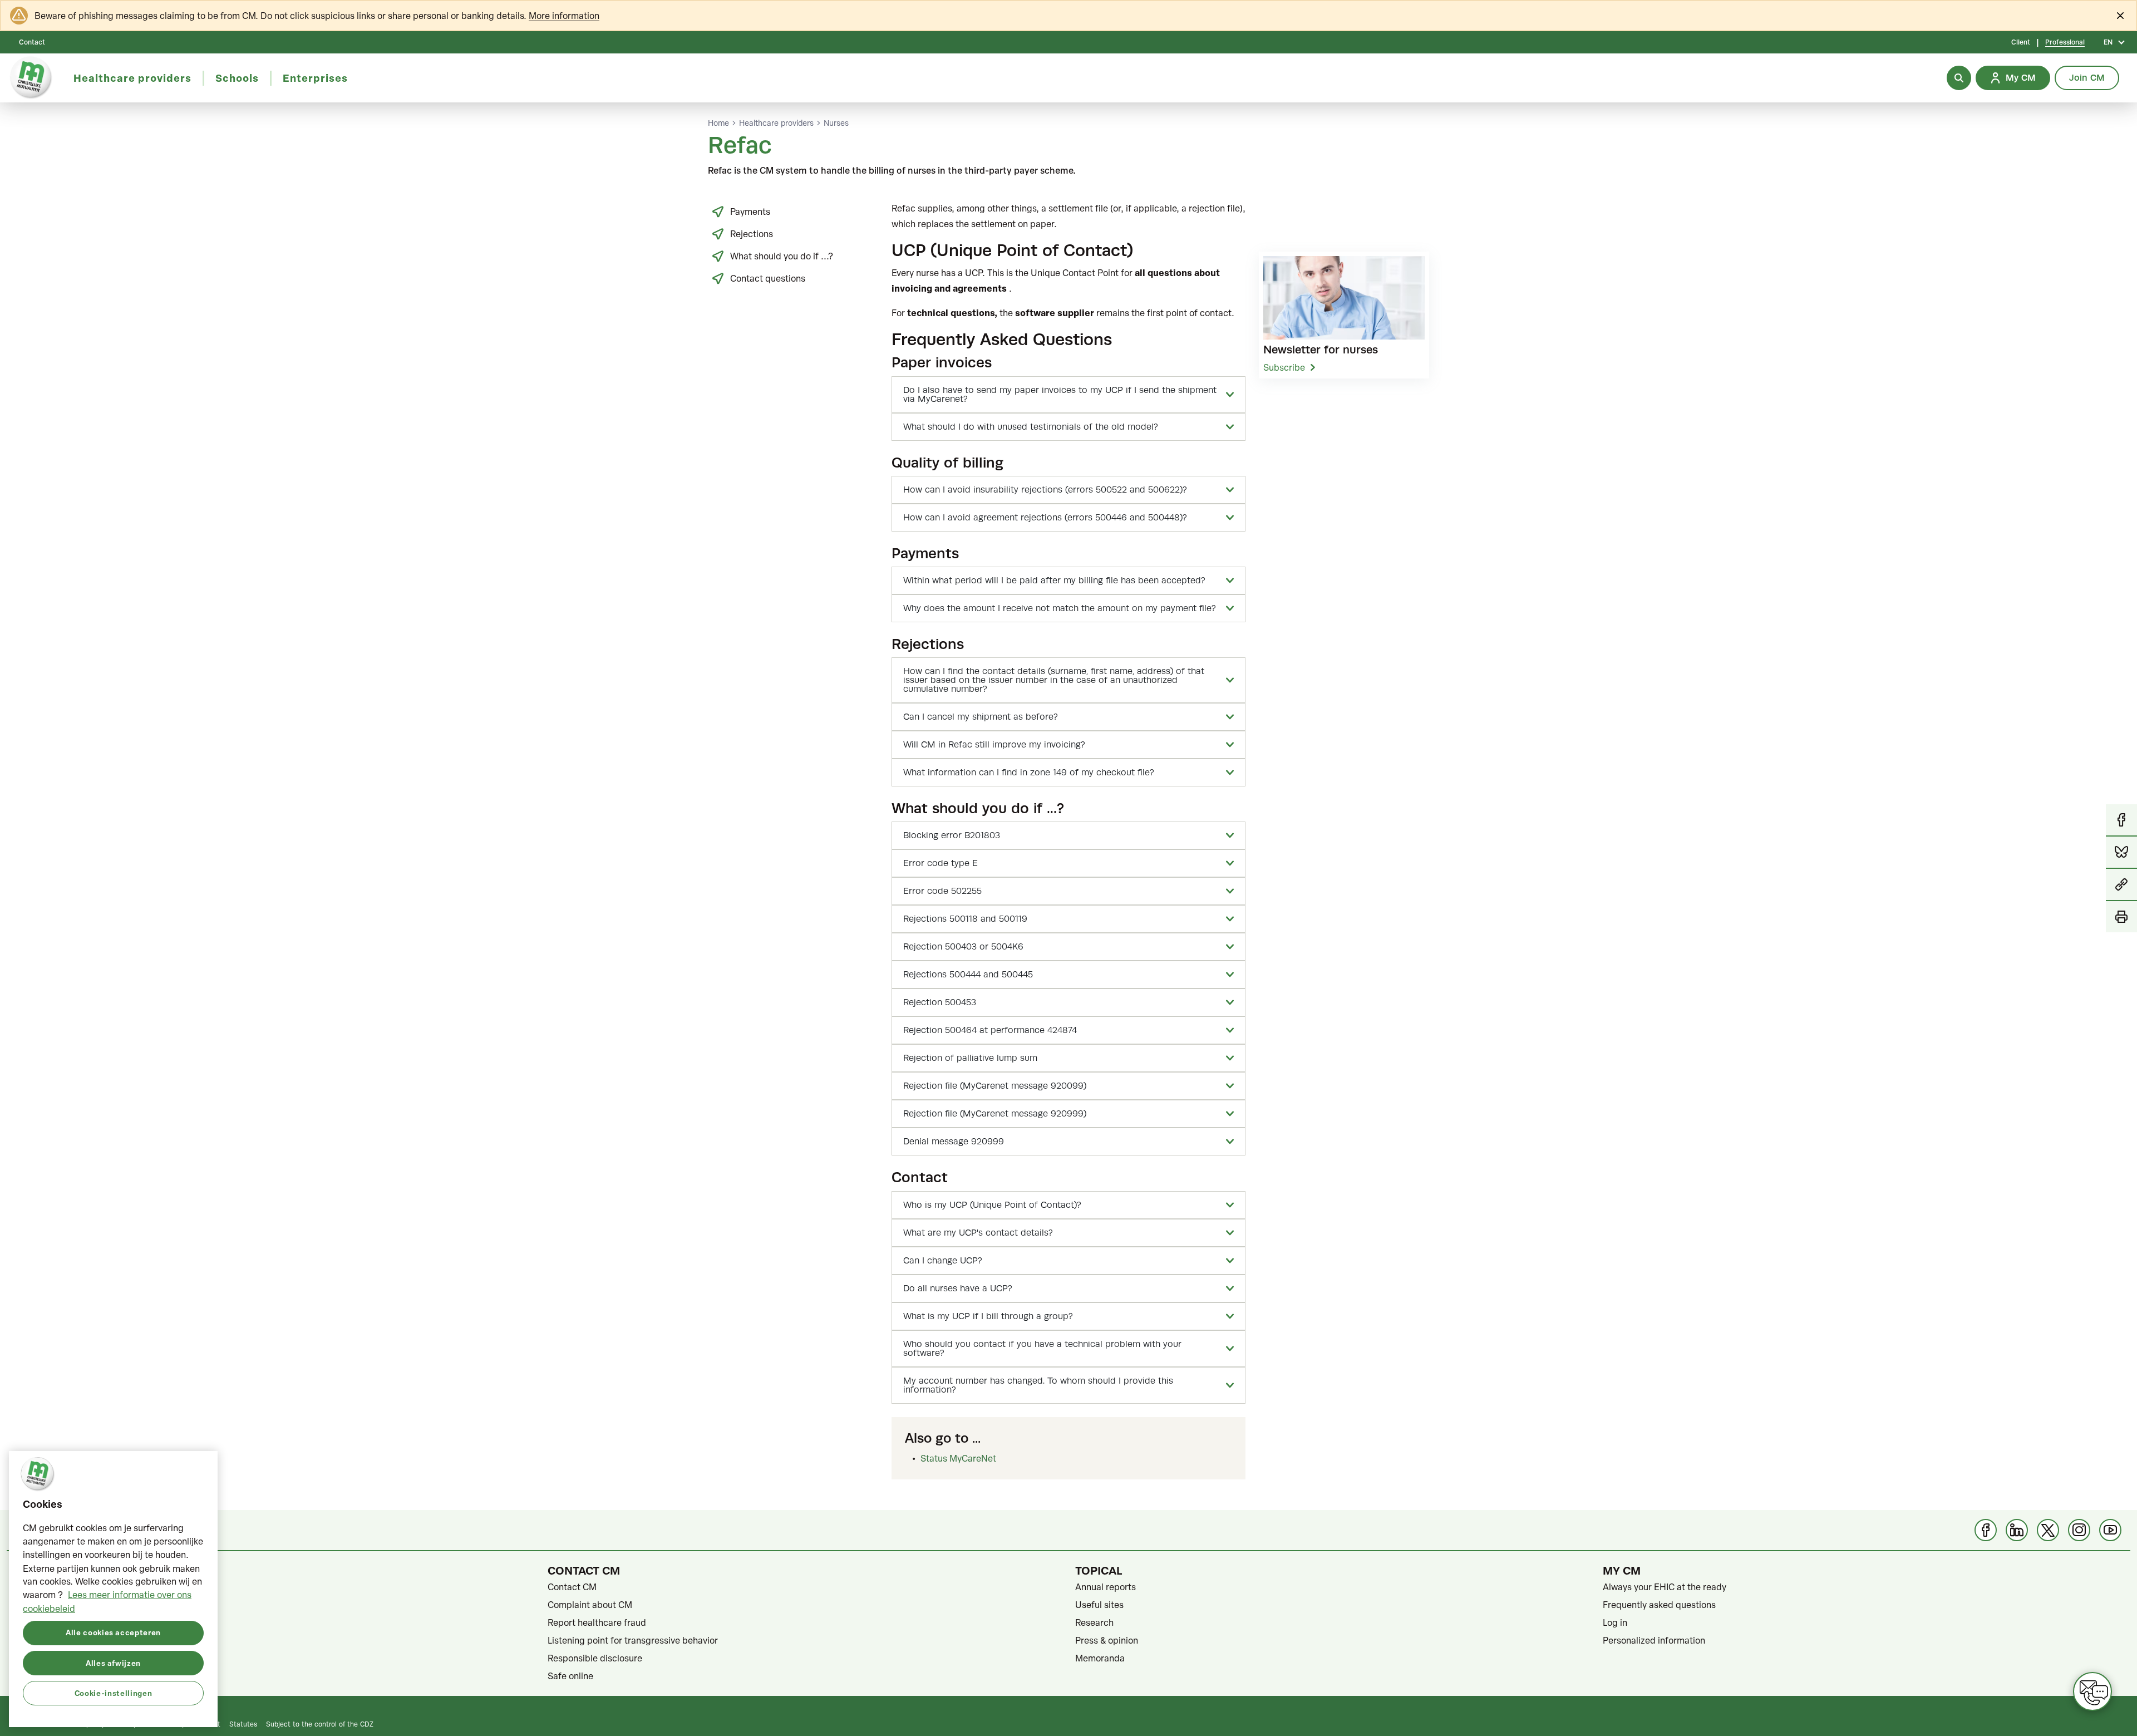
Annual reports (1106, 1587)
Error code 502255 (942, 891)
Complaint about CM (590, 1605)
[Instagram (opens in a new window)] (2079, 1530)
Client (2021, 42)
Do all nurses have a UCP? (958, 1289)
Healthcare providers (776, 123)
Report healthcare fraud (597, 1622)
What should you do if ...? (782, 256)
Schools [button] (237, 78)
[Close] (2120, 16)
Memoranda (1100, 1658)
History (35, 1640)
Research (1094, 1622)
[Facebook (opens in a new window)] (1986, 1530)
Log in (1615, 1622)
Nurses (836, 123)
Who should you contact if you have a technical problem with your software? (1042, 1349)
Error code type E (941, 863)
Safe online (570, 1676)
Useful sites (1099, 1605)
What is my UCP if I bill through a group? (988, 1316)
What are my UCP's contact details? (978, 1233)
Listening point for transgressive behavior (633, 1640)
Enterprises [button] (315, 78)
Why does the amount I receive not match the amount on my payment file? (1060, 608)
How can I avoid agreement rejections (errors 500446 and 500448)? (1045, 518)
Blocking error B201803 (952, 835)
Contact (32, 42)
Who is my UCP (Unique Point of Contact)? (992, 1205)
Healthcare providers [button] (132, 78)
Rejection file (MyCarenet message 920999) (995, 1114)
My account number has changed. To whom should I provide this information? (1038, 1385)
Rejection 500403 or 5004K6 (963, 947)
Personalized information (1654, 1640)
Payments (750, 212)
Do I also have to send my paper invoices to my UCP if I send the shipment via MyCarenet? (1060, 395)
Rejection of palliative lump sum (970, 1058)
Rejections (752, 234)
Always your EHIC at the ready (1665, 1587)
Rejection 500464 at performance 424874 (990, 1030)
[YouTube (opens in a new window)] (2110, 1530)
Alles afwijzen (113, 1662)
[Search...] (1959, 78)
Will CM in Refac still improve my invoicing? (994, 745)
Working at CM (50, 1676)
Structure (40, 1658)
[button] (2121, 885)
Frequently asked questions (1659, 1605)
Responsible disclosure (595, 1658)
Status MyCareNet (958, 1458)
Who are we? (46, 1622)
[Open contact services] (2092, 1691)
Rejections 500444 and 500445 (968, 975)
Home (718, 123)
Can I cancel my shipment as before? (981, 717)
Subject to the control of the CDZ (320, 1724)
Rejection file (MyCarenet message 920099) (995, 1086)
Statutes (38, 1605)
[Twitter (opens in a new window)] (2048, 1530)
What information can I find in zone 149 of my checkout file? (1029, 773)
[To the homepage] (31, 78)
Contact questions (768, 278)
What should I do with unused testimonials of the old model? (1031, 427)
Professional (2065, 42)
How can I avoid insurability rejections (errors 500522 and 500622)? (1045, 490)
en (2108, 42)
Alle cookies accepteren (113, 1632)
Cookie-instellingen (113, 1692)
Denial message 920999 (954, 1142)
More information (564, 16)
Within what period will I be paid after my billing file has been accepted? (1054, 581)
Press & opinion (1107, 1640)
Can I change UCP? (943, 1261)
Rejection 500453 (940, 1002)
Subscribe (1284, 367)
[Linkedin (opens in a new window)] (2017, 1530)
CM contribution (53, 1587)
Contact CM (572, 1587)
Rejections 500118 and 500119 (965, 919)
